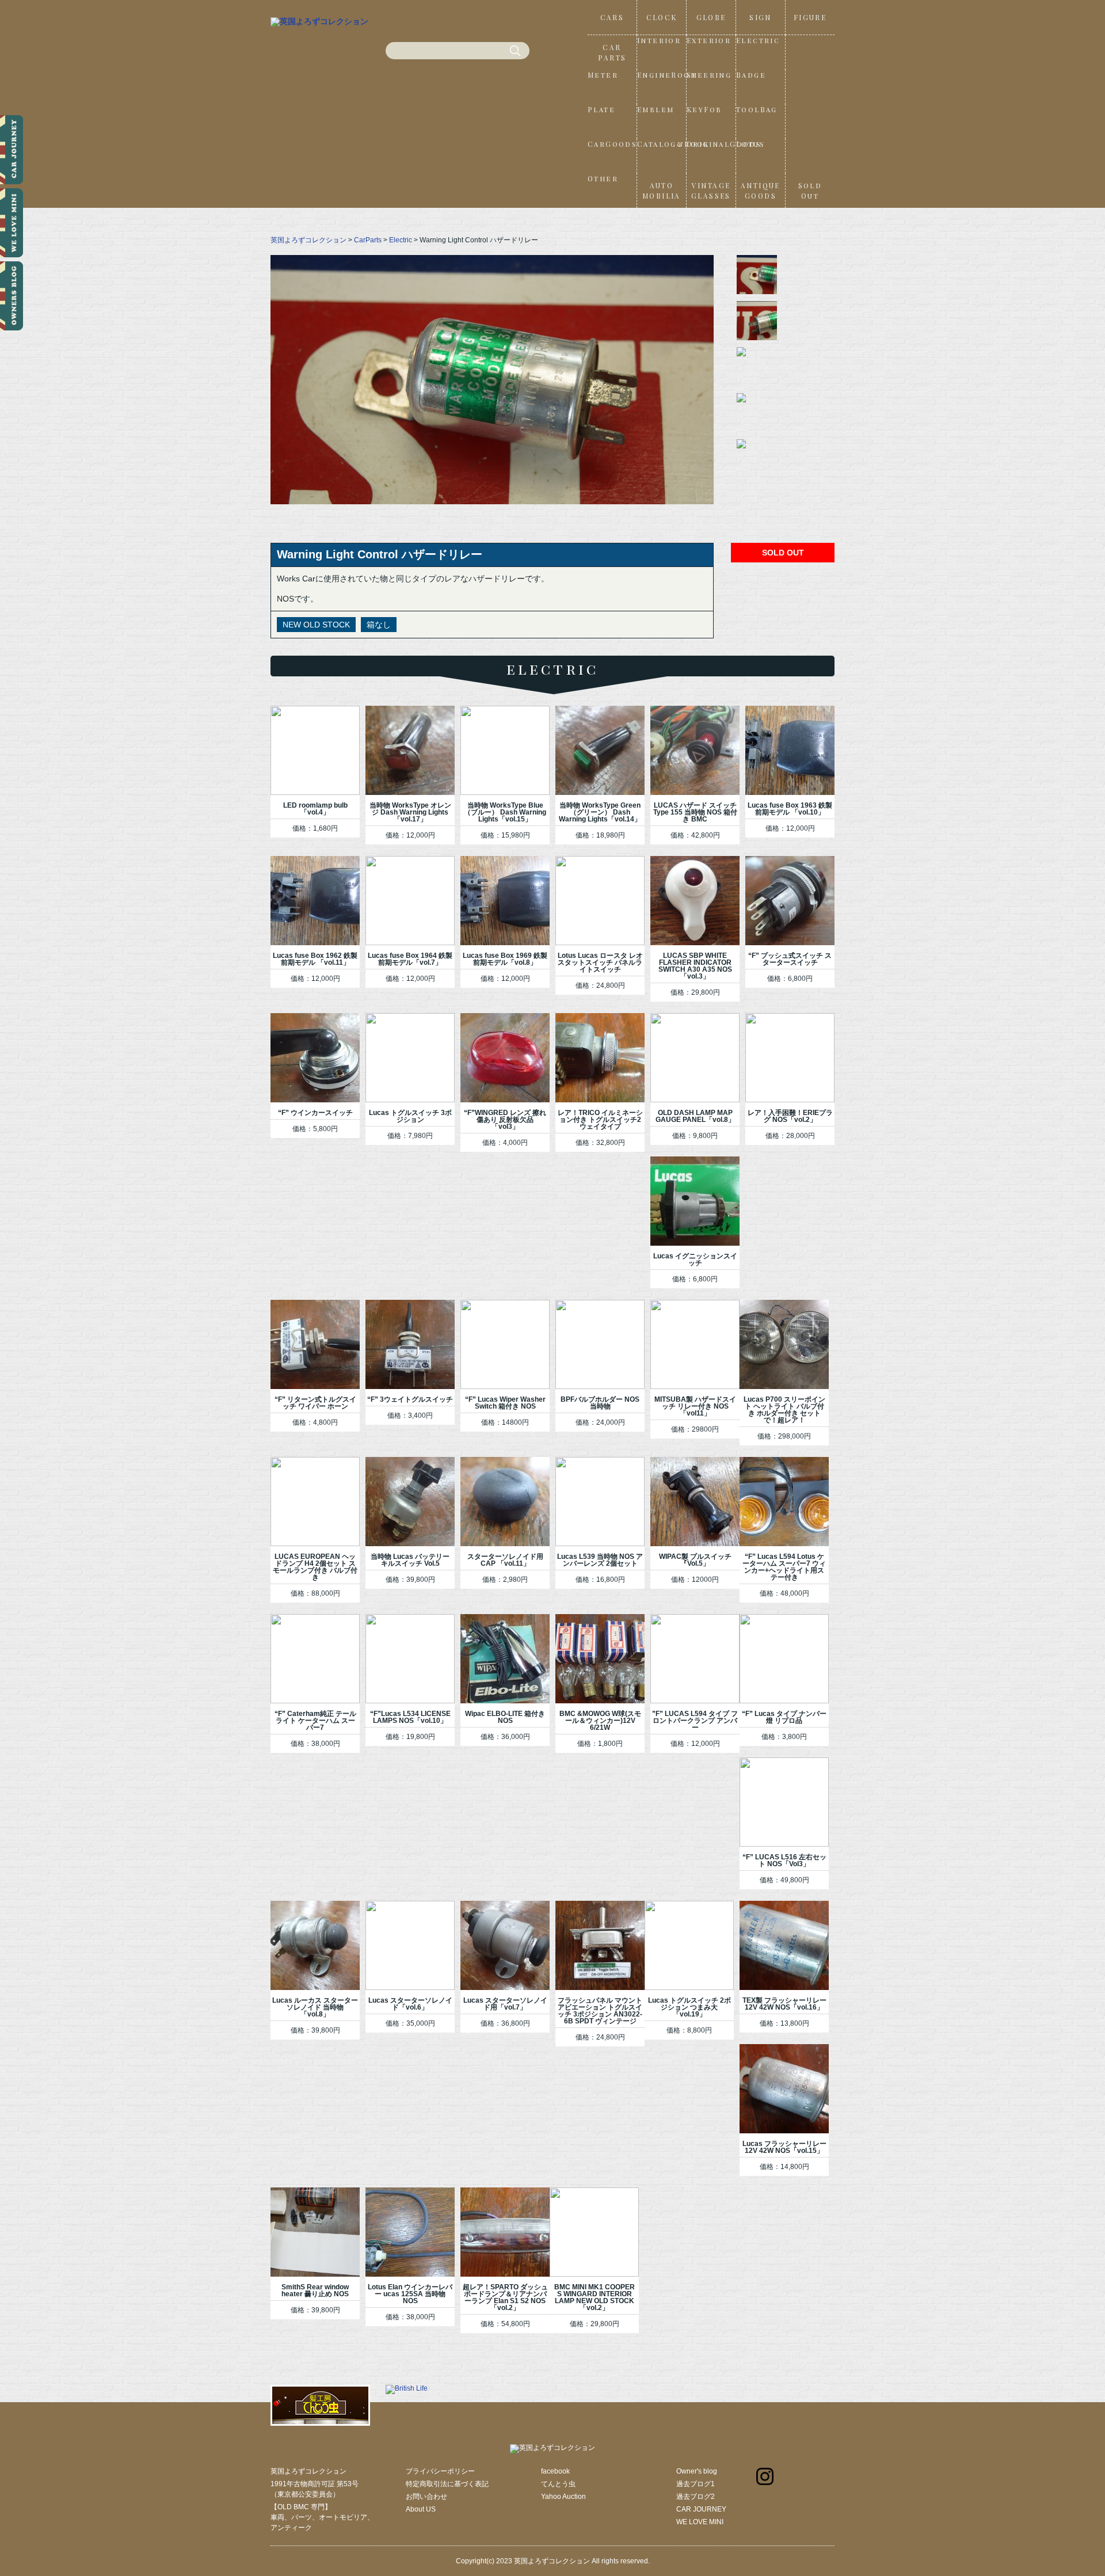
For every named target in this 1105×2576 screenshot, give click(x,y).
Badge (751, 75)
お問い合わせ (426, 2497)
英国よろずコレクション (308, 240)
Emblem (656, 109)
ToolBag (757, 109)
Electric (758, 40)
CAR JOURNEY (701, 2509)
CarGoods (612, 144)
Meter (603, 75)
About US (421, 2509)
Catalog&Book (662, 144)
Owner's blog (697, 2471)
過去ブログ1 (696, 2484)
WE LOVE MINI (700, 2522)
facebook (555, 2471)
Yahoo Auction (563, 2497)
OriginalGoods (711, 144)
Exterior (709, 40)
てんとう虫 (558, 2484)
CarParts (368, 240)
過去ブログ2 (696, 2497)
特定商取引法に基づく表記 (447, 2484)
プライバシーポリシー (440, 2471)
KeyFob (704, 109)
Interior (659, 40)
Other (603, 178)
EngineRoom (662, 75)
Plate (601, 109)
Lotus (750, 144)
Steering (709, 75)
